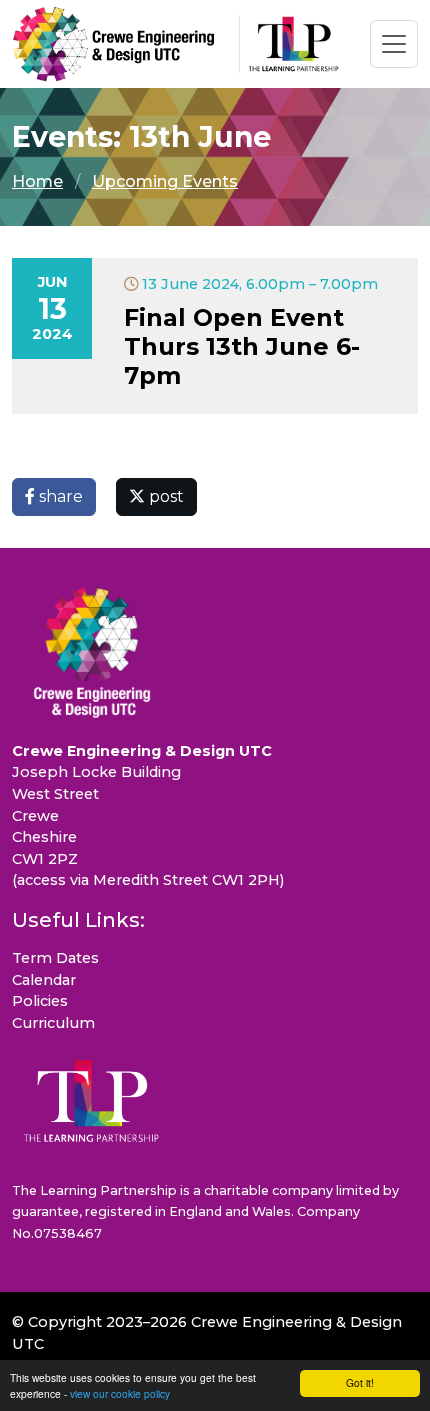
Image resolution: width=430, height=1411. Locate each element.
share (59, 496)
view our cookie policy (120, 1393)
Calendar (44, 980)
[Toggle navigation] (394, 44)
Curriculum (53, 1023)
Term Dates (55, 958)
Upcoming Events (165, 181)
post (164, 496)
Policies (40, 1001)
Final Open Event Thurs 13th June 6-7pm (242, 346)
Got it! (360, 1382)
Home (37, 181)
